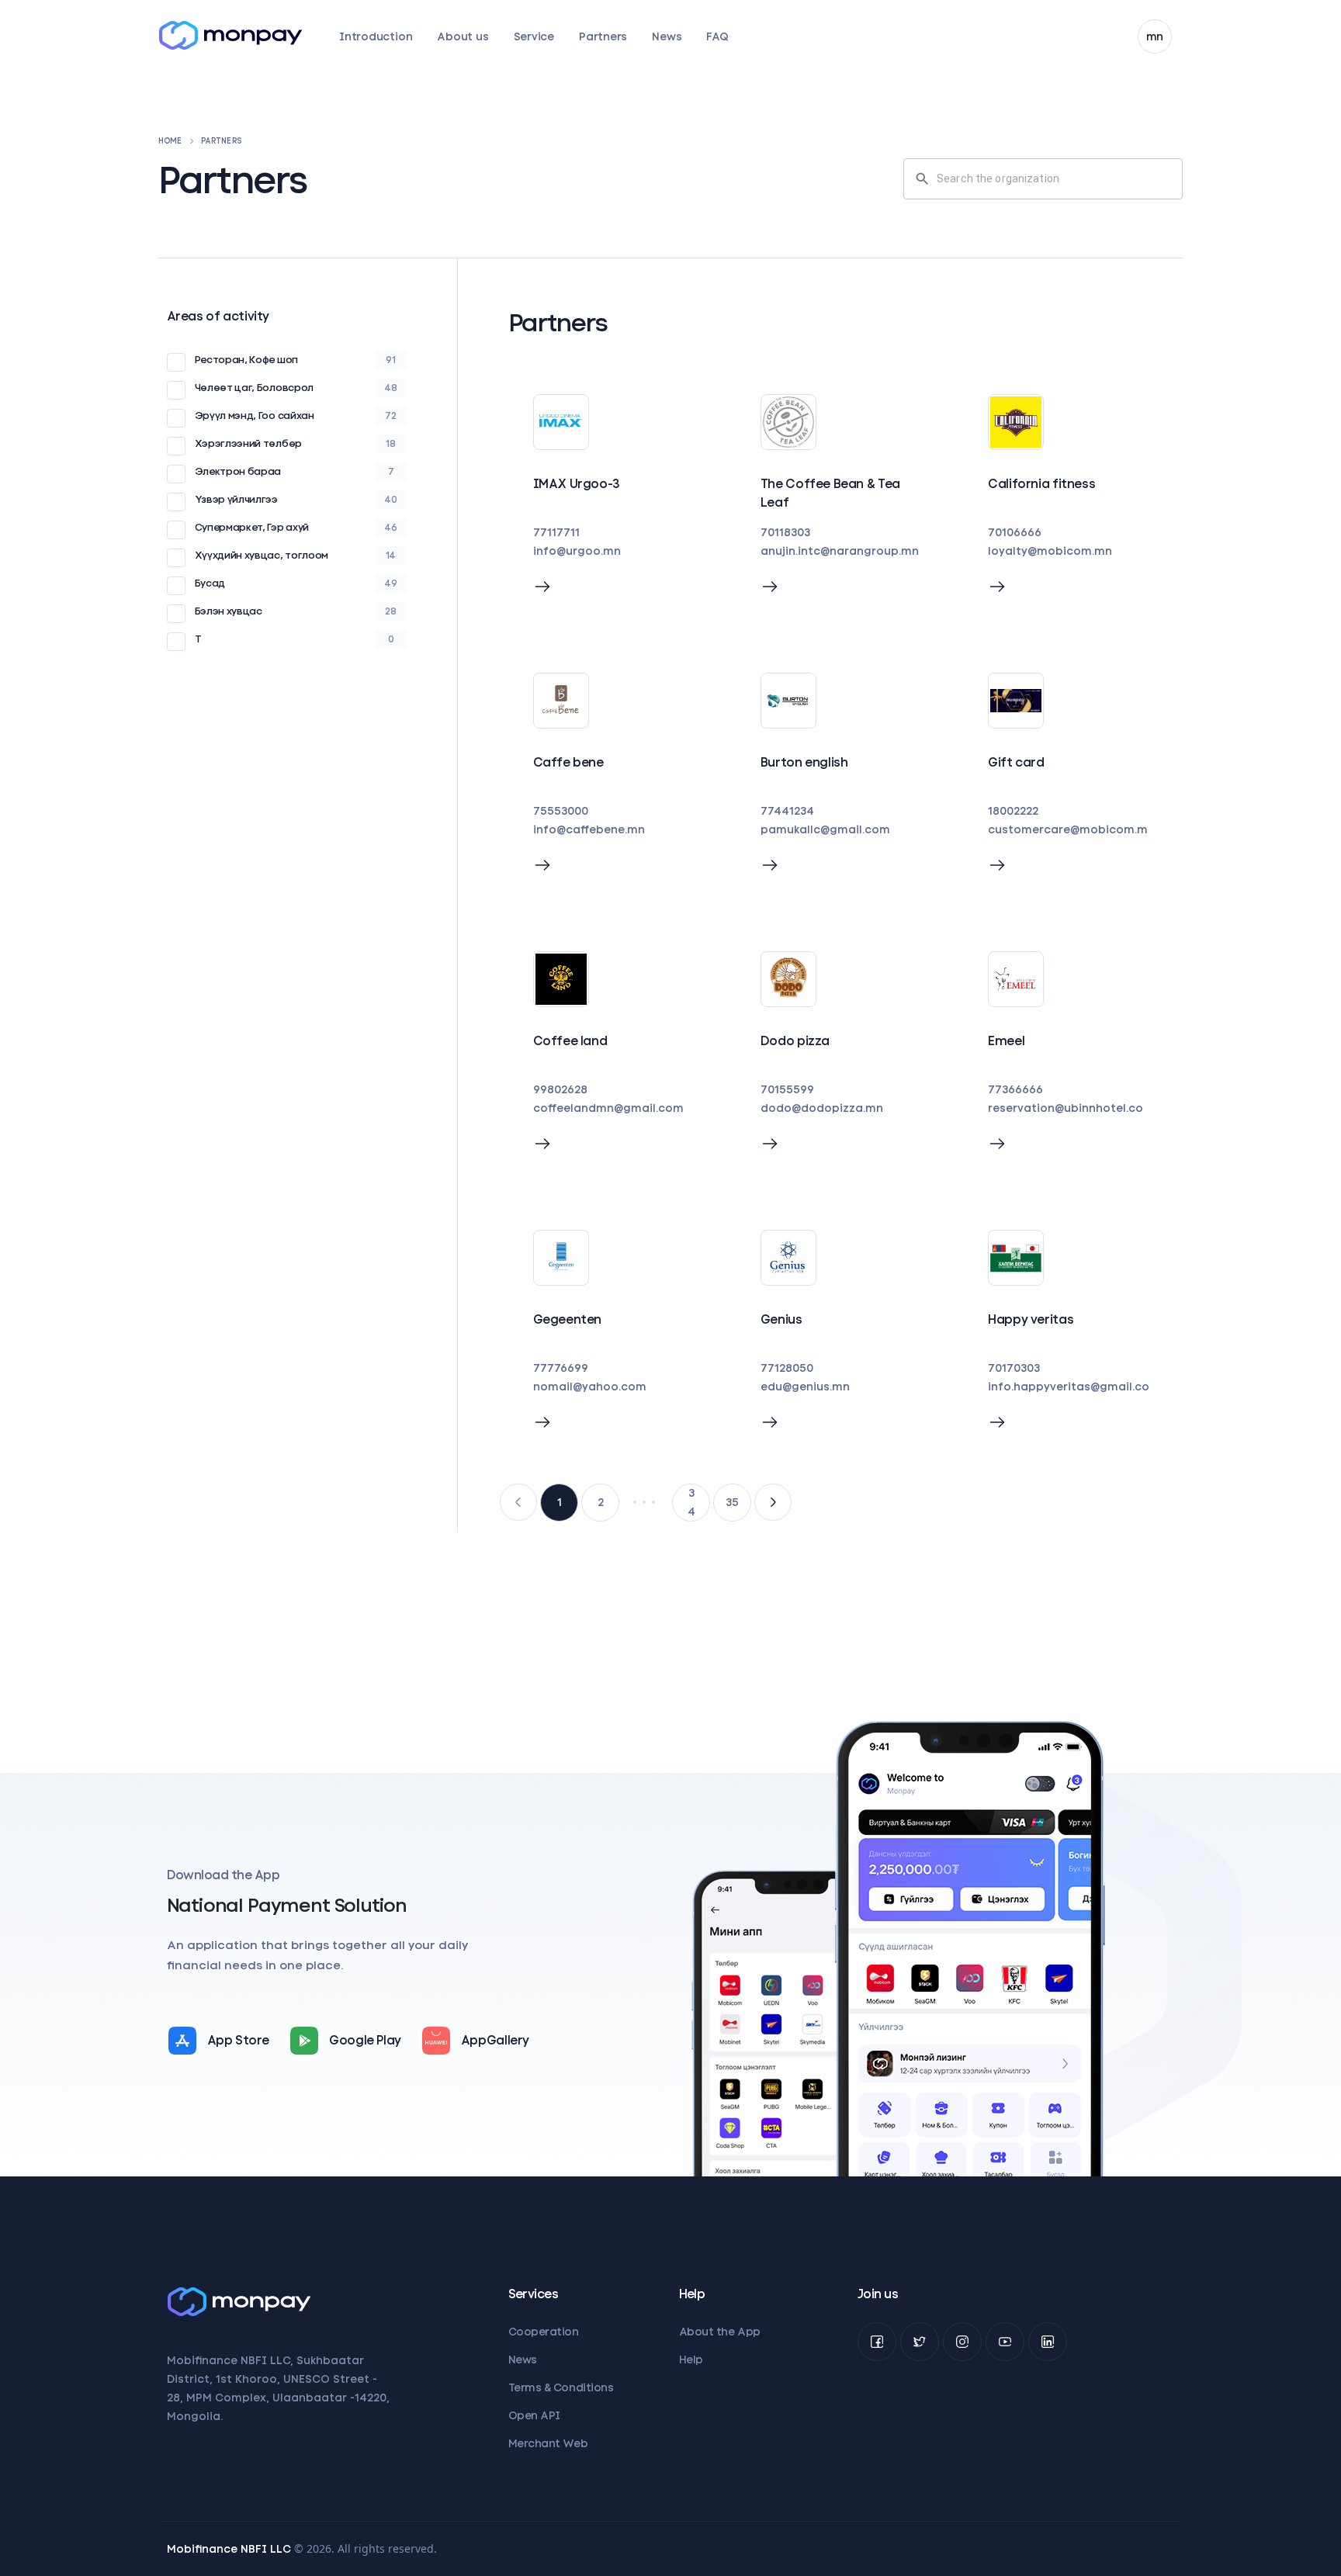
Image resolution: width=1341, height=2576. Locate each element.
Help (691, 2360)
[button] (518, 1502)
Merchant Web (548, 2443)
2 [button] (601, 1502)
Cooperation (544, 2332)
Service (534, 36)
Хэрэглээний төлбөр (248, 443)
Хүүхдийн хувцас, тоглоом (262, 555)
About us (463, 36)
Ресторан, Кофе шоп (246, 360)
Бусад (210, 583)
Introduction (376, 36)
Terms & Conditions (561, 2387)
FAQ (717, 36)
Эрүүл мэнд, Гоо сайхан (255, 415)
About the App (720, 2332)
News (667, 36)
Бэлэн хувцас (229, 611)
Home (170, 141)
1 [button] (560, 1502)
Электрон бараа (238, 471)
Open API (534, 2415)
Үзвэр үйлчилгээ (236, 499)
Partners (603, 36)
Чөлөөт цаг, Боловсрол (254, 388)
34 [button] (691, 1502)
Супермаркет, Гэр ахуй (252, 527)
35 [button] (732, 1502)
